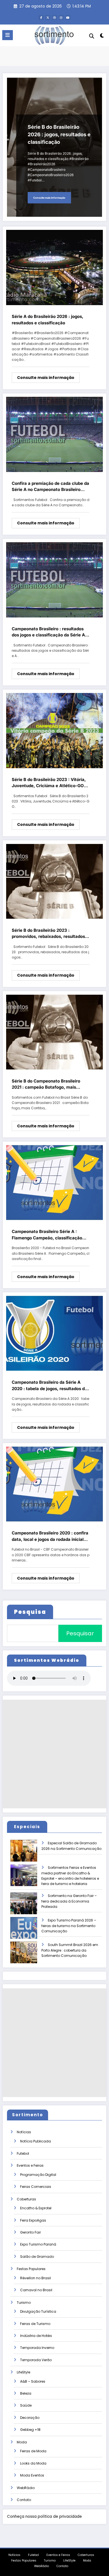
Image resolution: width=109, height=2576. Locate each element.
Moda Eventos (32, 2475)
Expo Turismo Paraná (38, 2244)
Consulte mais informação (49, 198)
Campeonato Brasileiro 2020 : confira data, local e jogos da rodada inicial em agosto (50, 1536)
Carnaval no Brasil (36, 2290)
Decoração (30, 2418)
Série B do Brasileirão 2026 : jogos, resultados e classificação (59, 134)
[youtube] (68, 18)
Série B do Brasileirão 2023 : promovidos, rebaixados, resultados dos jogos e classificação (48, 934)
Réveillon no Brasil (35, 2278)
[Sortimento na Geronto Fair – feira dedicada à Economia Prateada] (29, 1907)
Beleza (26, 2393)
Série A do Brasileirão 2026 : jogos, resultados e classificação (48, 320)
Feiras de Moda (33, 2451)
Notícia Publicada (35, 2141)
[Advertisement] (54, 1754)
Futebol (23, 2153)
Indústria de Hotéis (36, 2336)
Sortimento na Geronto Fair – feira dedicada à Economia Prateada (69, 1901)
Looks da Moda (33, 2463)
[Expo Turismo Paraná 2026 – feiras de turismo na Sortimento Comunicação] (29, 1932)
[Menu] (8, 35)
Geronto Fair (30, 2232)
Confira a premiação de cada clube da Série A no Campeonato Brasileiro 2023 (50, 487)
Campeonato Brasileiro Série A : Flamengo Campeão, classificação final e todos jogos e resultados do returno (47, 1235)
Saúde (26, 2405)
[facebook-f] (41, 18)
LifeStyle (23, 2372)
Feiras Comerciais (36, 2187)
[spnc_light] (102, 37)
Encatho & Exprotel (36, 2208)
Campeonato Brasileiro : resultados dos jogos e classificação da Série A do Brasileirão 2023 (48, 632)
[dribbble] (54, 18)
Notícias (24, 2132)
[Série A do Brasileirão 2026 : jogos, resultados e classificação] (54, 267)
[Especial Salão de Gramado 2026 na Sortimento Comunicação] (29, 1854)
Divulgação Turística (38, 2311)
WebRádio (26, 2488)
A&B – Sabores (33, 2381)
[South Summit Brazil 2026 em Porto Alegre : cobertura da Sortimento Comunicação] (29, 1956)
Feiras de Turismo (35, 2324)
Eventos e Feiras (30, 2165)
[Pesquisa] (92, 36)
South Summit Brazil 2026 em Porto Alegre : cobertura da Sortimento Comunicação (70, 1950)
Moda (22, 2442)
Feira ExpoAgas (33, 2220)
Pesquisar (80, 1633)
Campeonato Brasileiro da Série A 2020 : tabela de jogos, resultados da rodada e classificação (49, 1386)
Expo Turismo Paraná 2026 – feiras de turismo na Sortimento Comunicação (69, 1926)
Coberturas (26, 2199)
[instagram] (61, 18)
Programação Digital (38, 2175)
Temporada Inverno (37, 2348)
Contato (24, 2500)
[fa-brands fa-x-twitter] (48, 18)
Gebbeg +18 (30, 2430)
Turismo (24, 2303)
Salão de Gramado (37, 2257)
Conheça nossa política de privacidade (44, 2517)
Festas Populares (31, 2269)
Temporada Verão (36, 2360)
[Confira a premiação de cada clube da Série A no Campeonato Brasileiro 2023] (54, 434)
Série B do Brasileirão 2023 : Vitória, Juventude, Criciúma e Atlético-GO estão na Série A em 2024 (49, 783)
